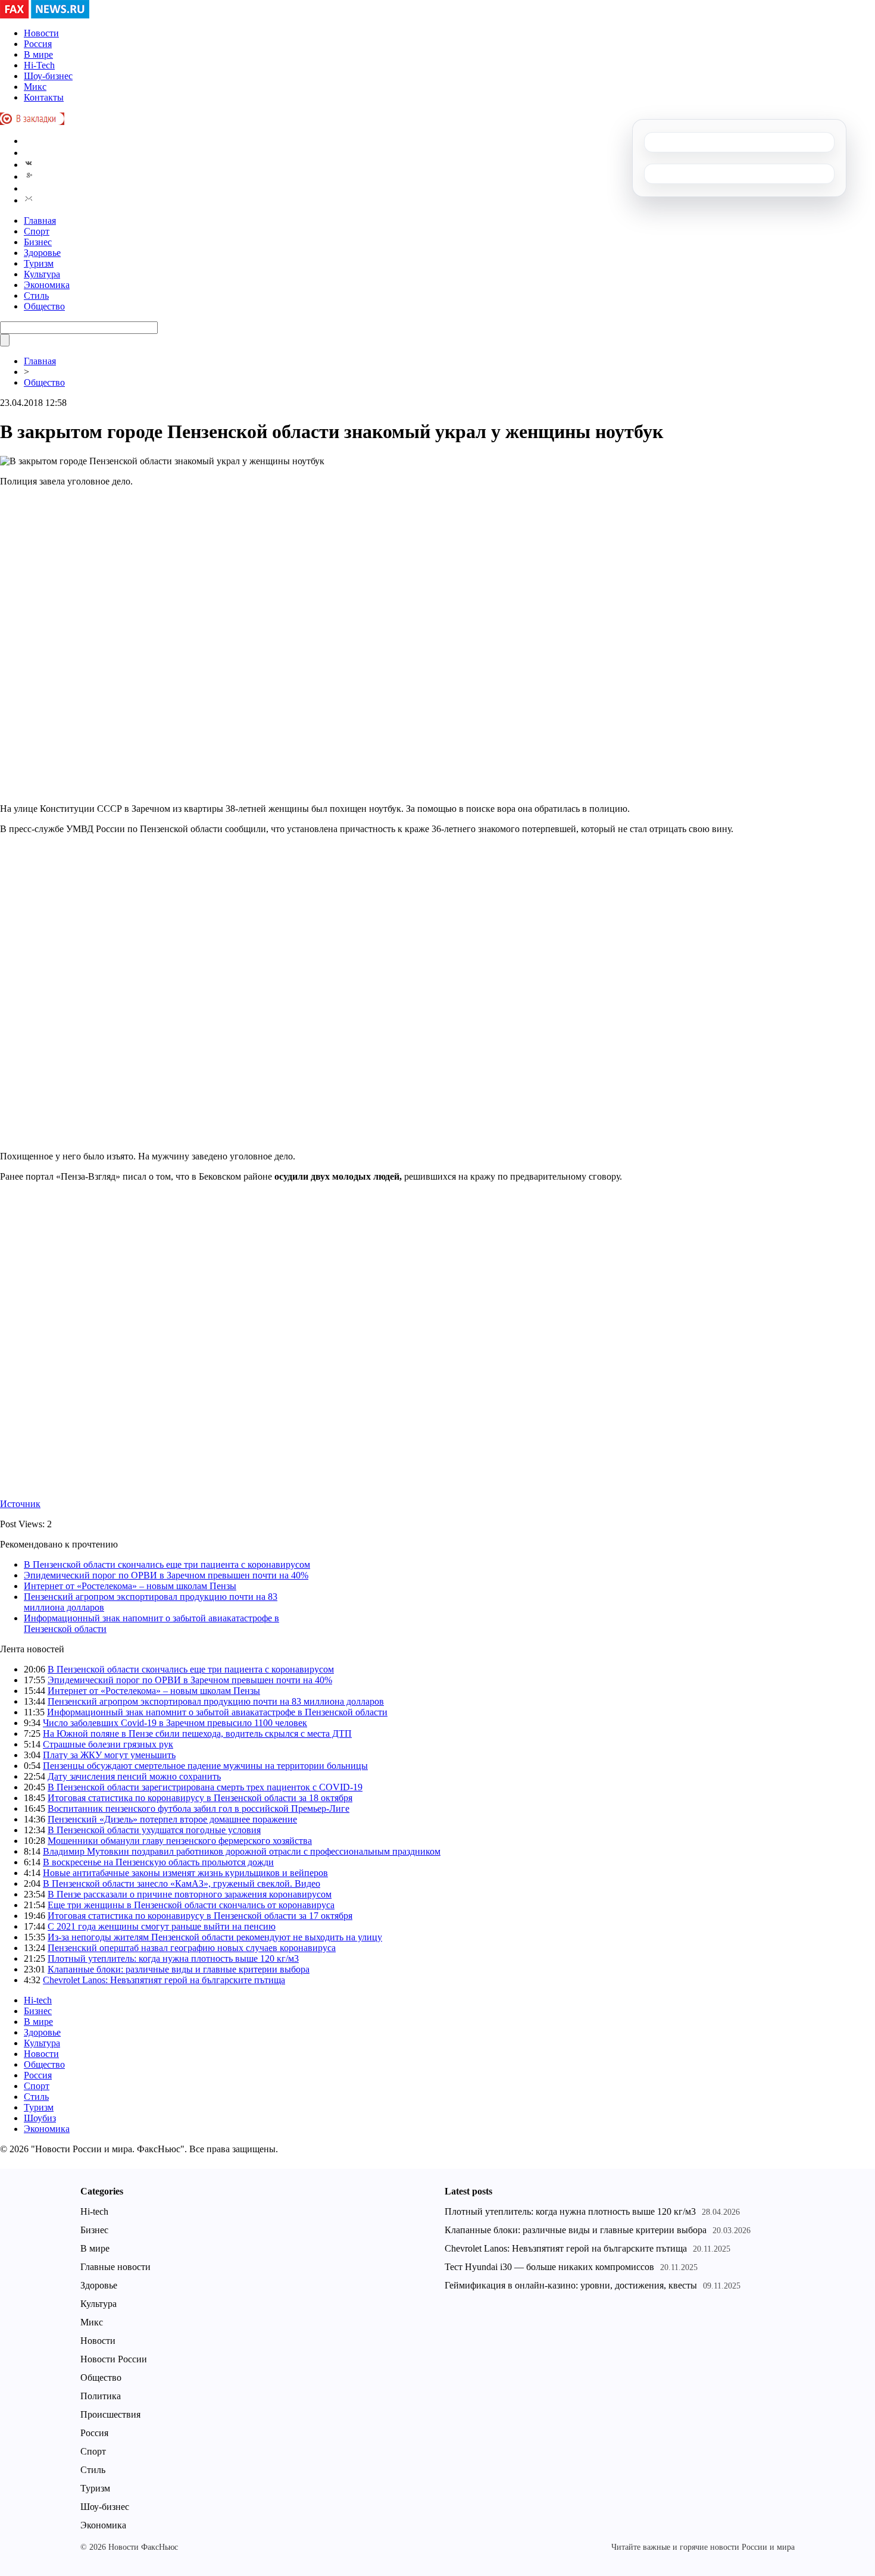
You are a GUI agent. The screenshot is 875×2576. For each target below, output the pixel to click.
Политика (101, 2396)
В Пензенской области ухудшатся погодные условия (154, 1830)
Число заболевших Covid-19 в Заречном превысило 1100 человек (175, 1723)
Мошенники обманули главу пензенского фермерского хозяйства (180, 1841)
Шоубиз (40, 2118)
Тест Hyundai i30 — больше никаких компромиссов (549, 2267)
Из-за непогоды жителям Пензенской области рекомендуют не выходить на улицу (215, 1937)
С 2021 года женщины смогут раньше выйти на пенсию (162, 1926)
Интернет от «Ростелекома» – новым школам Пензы (130, 1586)
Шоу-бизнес (48, 76)
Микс (35, 87)
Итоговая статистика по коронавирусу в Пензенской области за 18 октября (200, 1798)
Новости (41, 33)
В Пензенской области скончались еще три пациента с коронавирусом (167, 1564)
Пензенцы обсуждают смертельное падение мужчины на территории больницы (205, 1766)
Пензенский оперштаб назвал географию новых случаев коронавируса (192, 1948)
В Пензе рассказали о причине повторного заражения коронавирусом (190, 1894)
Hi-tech (38, 2000)
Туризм (39, 263)
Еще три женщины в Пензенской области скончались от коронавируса (191, 1905)
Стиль (36, 296)
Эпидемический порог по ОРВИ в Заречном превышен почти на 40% (166, 1575)
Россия (38, 44)
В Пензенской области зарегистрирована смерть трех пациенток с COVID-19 (205, 1787)
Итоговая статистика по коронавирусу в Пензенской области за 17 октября (200, 1916)
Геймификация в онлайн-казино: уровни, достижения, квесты (571, 2285)
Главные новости (115, 2267)
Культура (42, 274)
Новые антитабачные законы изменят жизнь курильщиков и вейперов (185, 1873)
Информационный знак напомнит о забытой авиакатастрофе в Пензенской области (217, 1712)
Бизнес (38, 242)
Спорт (37, 231)
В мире (38, 54)
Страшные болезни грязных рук (108, 1744)
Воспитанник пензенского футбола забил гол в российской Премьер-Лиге (199, 1808)
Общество (44, 306)
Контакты (44, 97)
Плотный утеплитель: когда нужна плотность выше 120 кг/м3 (173, 1958)
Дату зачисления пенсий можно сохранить (134, 1776)
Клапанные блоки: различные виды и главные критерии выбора (179, 1969)
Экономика (47, 285)
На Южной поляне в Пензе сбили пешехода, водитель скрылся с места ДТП (197, 1734)
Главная (40, 221)
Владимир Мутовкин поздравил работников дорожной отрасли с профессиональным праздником (242, 1851)
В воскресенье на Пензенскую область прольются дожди (158, 1862)
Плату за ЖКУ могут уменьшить (109, 1755)
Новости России (114, 2359)
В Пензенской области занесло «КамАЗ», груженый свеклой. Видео (182, 1883)
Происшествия (110, 2414)
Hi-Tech (39, 65)
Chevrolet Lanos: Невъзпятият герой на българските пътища (164, 1980)
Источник (20, 1504)
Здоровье (42, 253)
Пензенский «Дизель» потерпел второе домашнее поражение (172, 1819)
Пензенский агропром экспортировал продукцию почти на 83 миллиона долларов (216, 1701)
